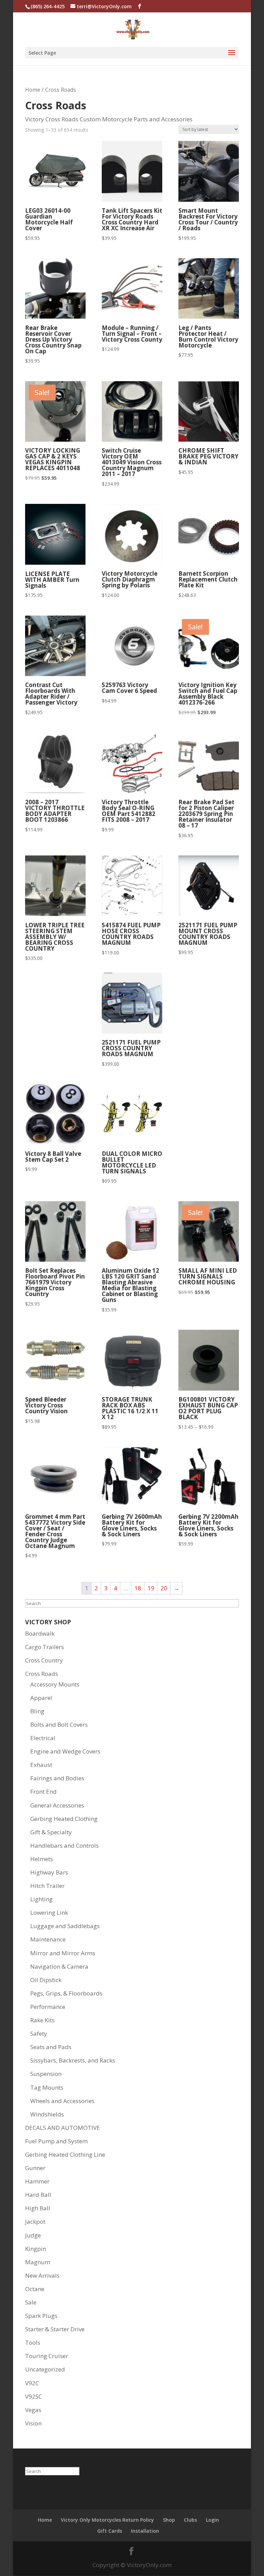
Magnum (38, 2262)
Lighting (41, 1899)
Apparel (41, 1698)
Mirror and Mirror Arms (63, 1953)
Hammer (37, 2181)
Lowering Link (49, 1912)
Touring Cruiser (47, 2356)
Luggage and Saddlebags (65, 1926)
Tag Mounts (47, 2087)
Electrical (43, 1738)
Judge (33, 2235)
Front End (43, 1792)
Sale (31, 2302)
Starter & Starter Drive (55, 2329)
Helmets (42, 1859)
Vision (33, 2423)
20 (164, 1588)
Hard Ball (38, 2195)
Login (212, 2520)
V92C (32, 2383)
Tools (33, 2342)
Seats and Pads (51, 2047)
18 (138, 1588)
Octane (35, 2289)
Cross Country (44, 1660)
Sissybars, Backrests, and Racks (73, 2060)
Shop (169, 2520)
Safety (39, 2033)
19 (151, 1588)
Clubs (190, 2520)
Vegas (33, 2410)
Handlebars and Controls (64, 1845)
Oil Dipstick (46, 1980)
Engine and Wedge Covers (65, 1751)
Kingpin (36, 2249)
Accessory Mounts (55, 1684)
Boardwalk (40, 1633)
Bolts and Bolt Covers (59, 1724)
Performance (48, 2007)
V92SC (34, 2396)
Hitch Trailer (47, 1886)
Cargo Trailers (45, 1647)
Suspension (46, 2074)
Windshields (47, 2114)
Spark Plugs (41, 2316)
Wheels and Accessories (62, 2101)
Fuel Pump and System (56, 2141)
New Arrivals (42, 2275)
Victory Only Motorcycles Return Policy (107, 2520)
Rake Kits (42, 2020)
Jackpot (35, 2221)
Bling (37, 1711)
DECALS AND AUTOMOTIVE (63, 2128)
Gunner (35, 2168)
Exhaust (41, 1765)
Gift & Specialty (51, 1832)
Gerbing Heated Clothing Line (65, 2154)
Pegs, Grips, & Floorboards (66, 1993)
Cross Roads (42, 1674)
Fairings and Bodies (57, 1778)
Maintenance (48, 1939)
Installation (145, 2531)
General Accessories (57, 1805)
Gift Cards (110, 2531)
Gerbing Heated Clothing (64, 1819)
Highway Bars (49, 1872)
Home (33, 90)
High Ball (38, 2208)
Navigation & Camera (59, 1966)
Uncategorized (45, 2369)
